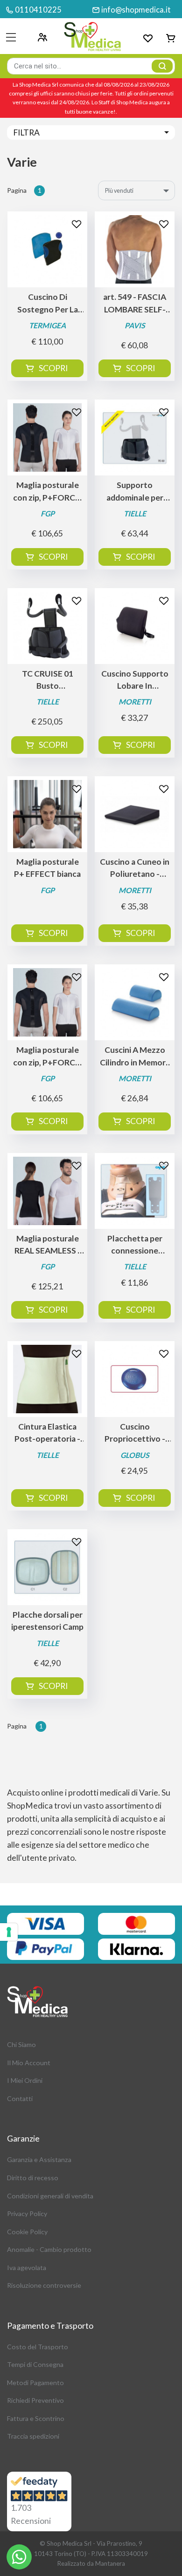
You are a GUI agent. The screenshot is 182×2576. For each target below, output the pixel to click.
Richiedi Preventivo (35, 2400)
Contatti (20, 2098)
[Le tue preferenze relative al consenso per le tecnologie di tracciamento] (9, 1932)
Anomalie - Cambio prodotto (49, 2249)
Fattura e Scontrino (36, 2418)
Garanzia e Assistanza (39, 2159)
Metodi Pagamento (35, 2383)
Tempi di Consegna (35, 2364)
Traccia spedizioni (33, 2436)
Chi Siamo (21, 2044)
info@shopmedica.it (136, 10)
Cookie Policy (27, 2232)
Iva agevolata (27, 2268)
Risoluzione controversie (44, 2285)
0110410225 (38, 10)
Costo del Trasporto (38, 2347)
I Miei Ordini (25, 2080)
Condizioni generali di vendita (50, 2196)
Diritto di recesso (33, 2178)
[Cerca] (162, 66)
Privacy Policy (27, 2213)
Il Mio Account (29, 2063)
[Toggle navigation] (11, 37)
